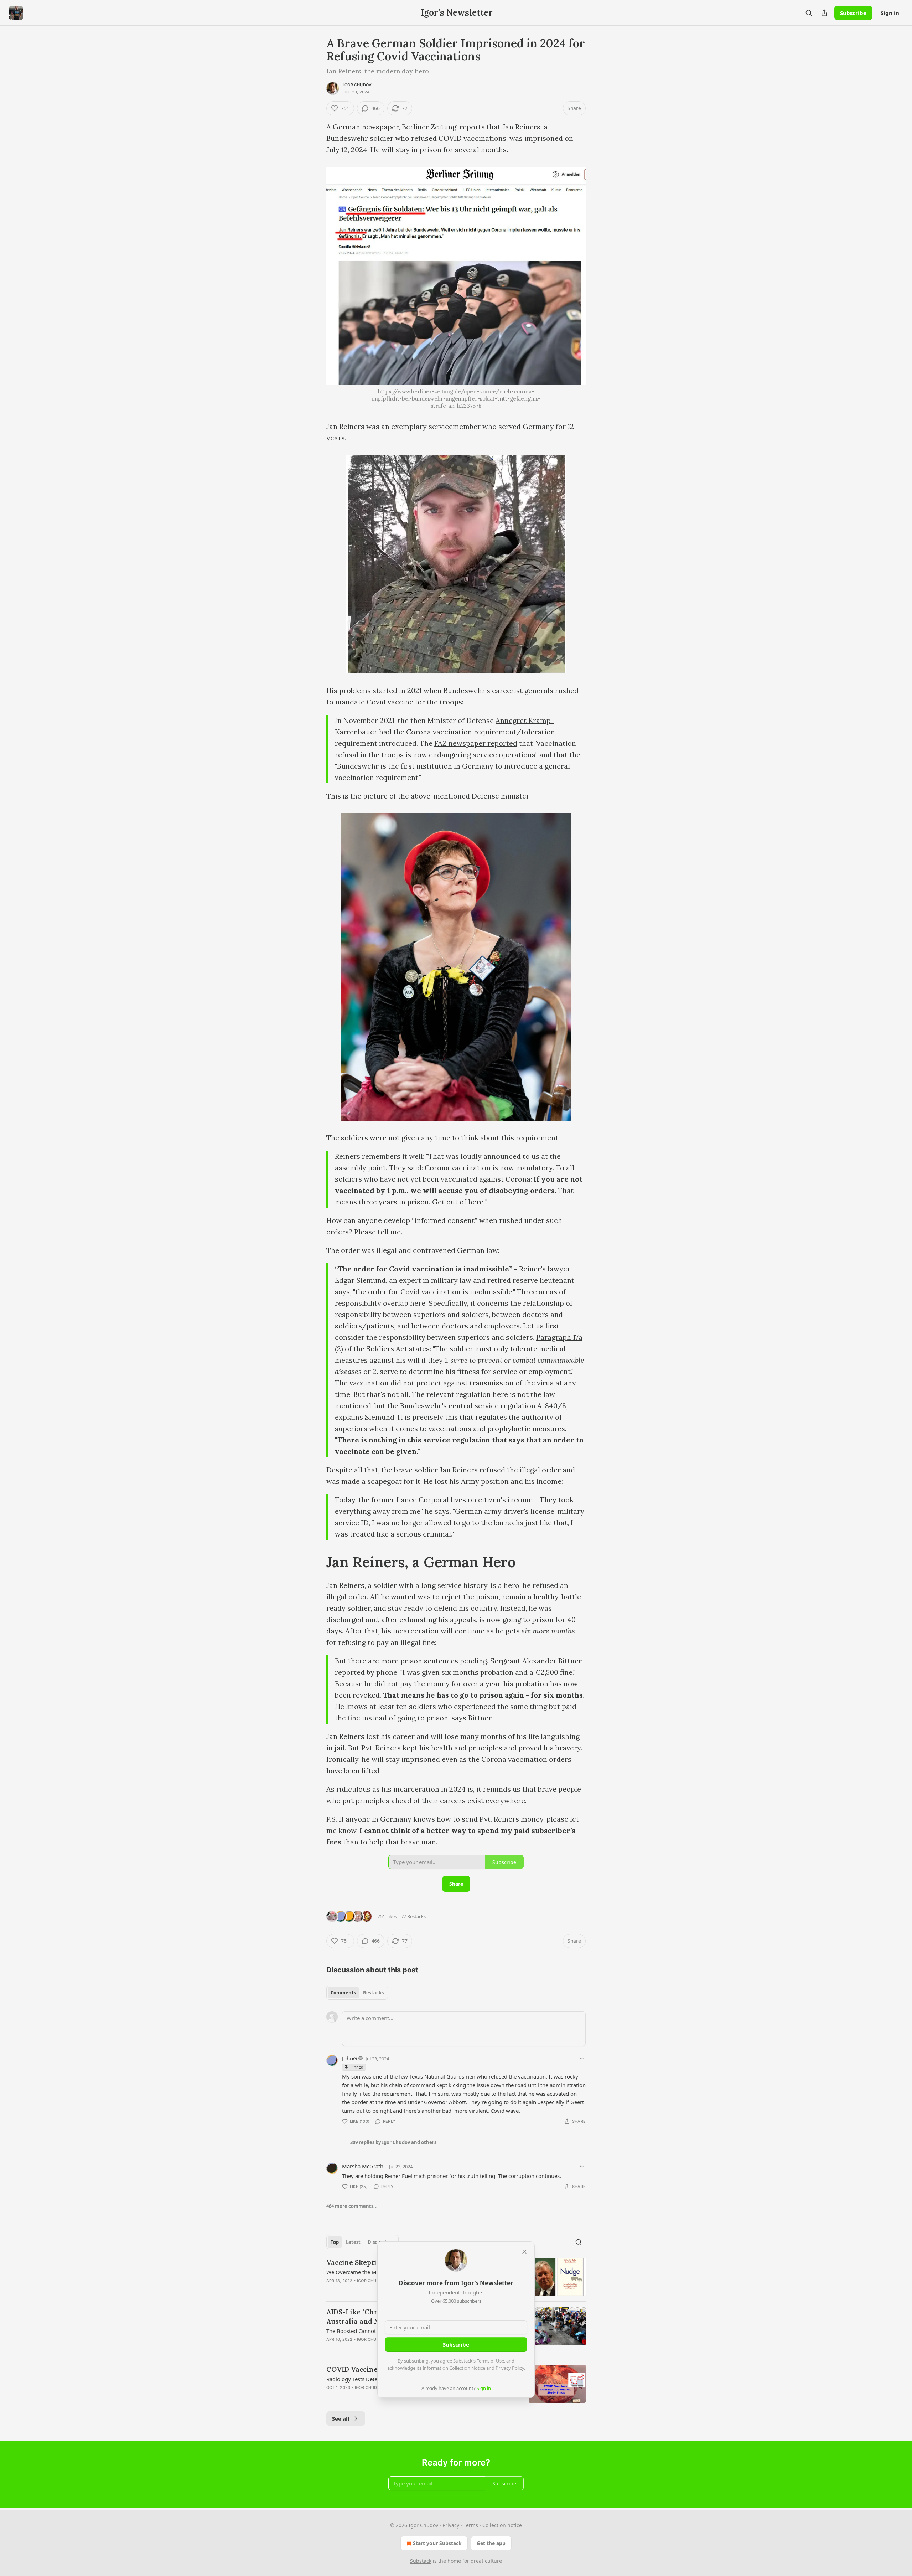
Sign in (890, 13)
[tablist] (357, 1993)
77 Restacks (413, 1916)
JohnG (349, 2058)
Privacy (451, 2525)
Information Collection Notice (454, 2368)
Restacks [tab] (373, 1993)
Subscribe (853, 13)
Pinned (357, 2067)
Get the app (491, 2543)
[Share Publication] (824, 13)
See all (341, 2418)
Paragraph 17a (559, 1337)
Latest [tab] (353, 2242)
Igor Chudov (357, 85)
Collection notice (502, 2525)
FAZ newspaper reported (476, 743)
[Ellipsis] (582, 2058)
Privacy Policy (510, 2368)
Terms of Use (490, 2361)
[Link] (316, 1563)
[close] (524, 2252)
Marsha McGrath (363, 2166)
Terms (471, 2525)
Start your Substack (437, 2543)
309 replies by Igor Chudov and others (393, 2142)
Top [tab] (335, 2242)
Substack (421, 2561)
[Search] (809, 13)
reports (472, 127)
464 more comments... (352, 2206)
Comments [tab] (343, 1993)
